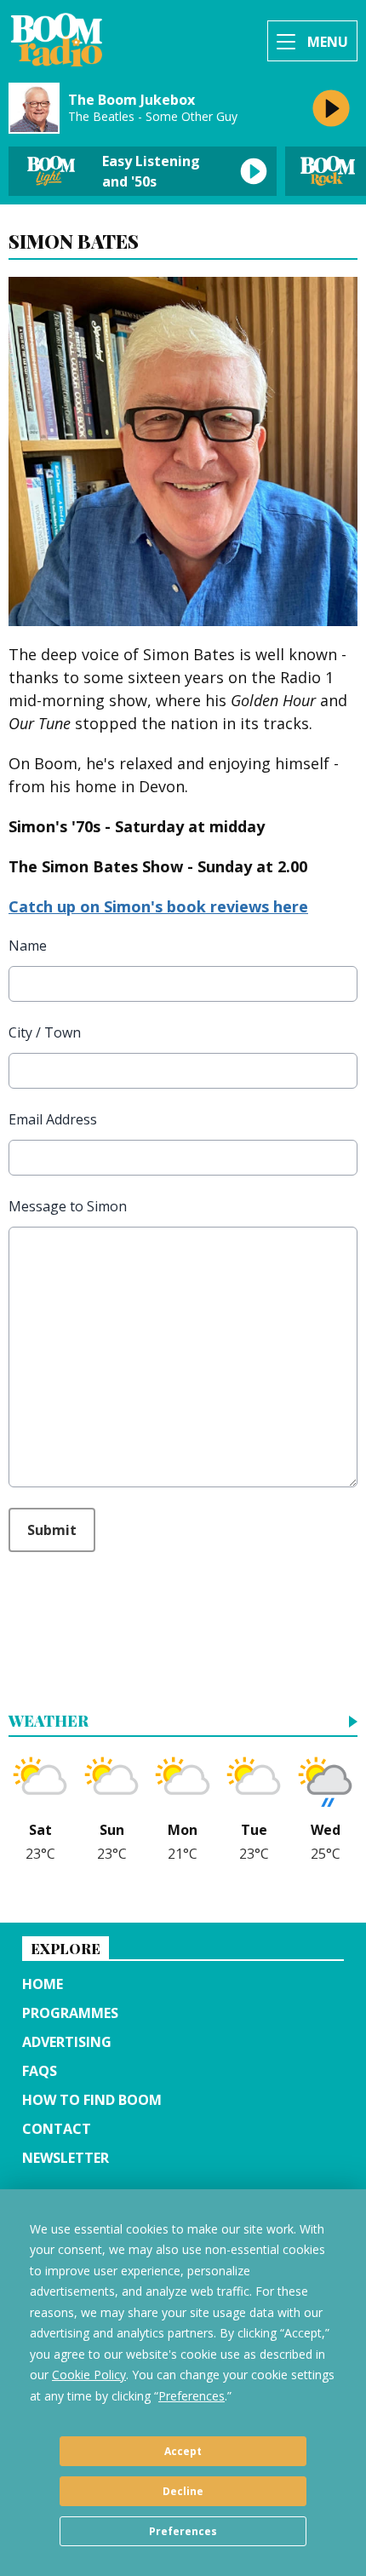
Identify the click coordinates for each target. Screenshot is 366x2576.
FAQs (40, 2071)
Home (43, 1984)
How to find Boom (92, 2100)
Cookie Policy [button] (89, 2375)
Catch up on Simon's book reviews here (158, 906)
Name (28, 946)
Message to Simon (68, 1206)
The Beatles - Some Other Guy (153, 117)
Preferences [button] (192, 2396)
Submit (52, 1530)
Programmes (70, 2013)
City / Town (45, 1032)
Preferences (183, 2531)
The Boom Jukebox (132, 100)
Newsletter (66, 2158)
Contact (57, 2129)
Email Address (53, 1119)
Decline (183, 2491)
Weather (49, 1722)
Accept (183, 2451)
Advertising (67, 2042)
